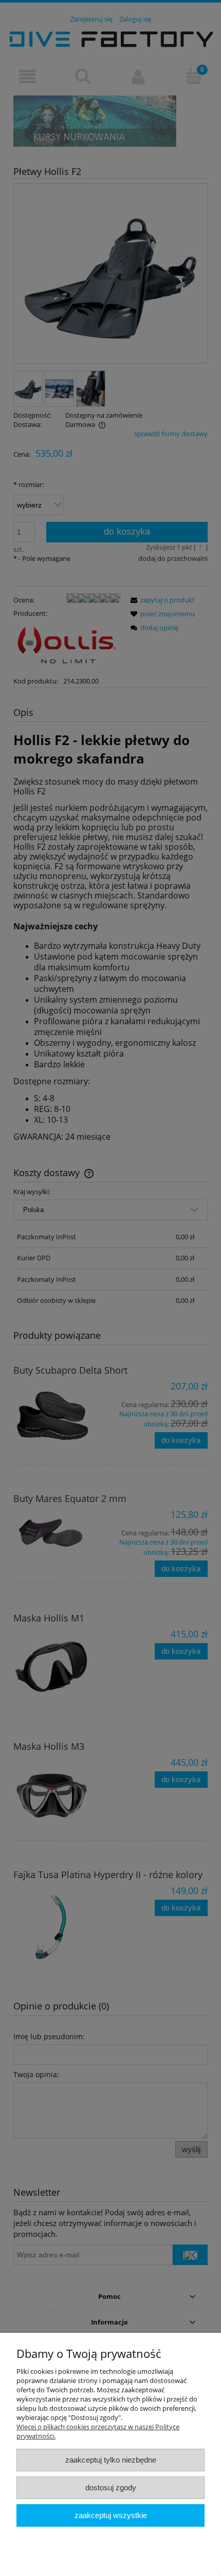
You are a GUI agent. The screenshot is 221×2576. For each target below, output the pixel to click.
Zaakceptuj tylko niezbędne (111, 2460)
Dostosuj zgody (111, 2487)
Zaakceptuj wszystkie (111, 2515)
